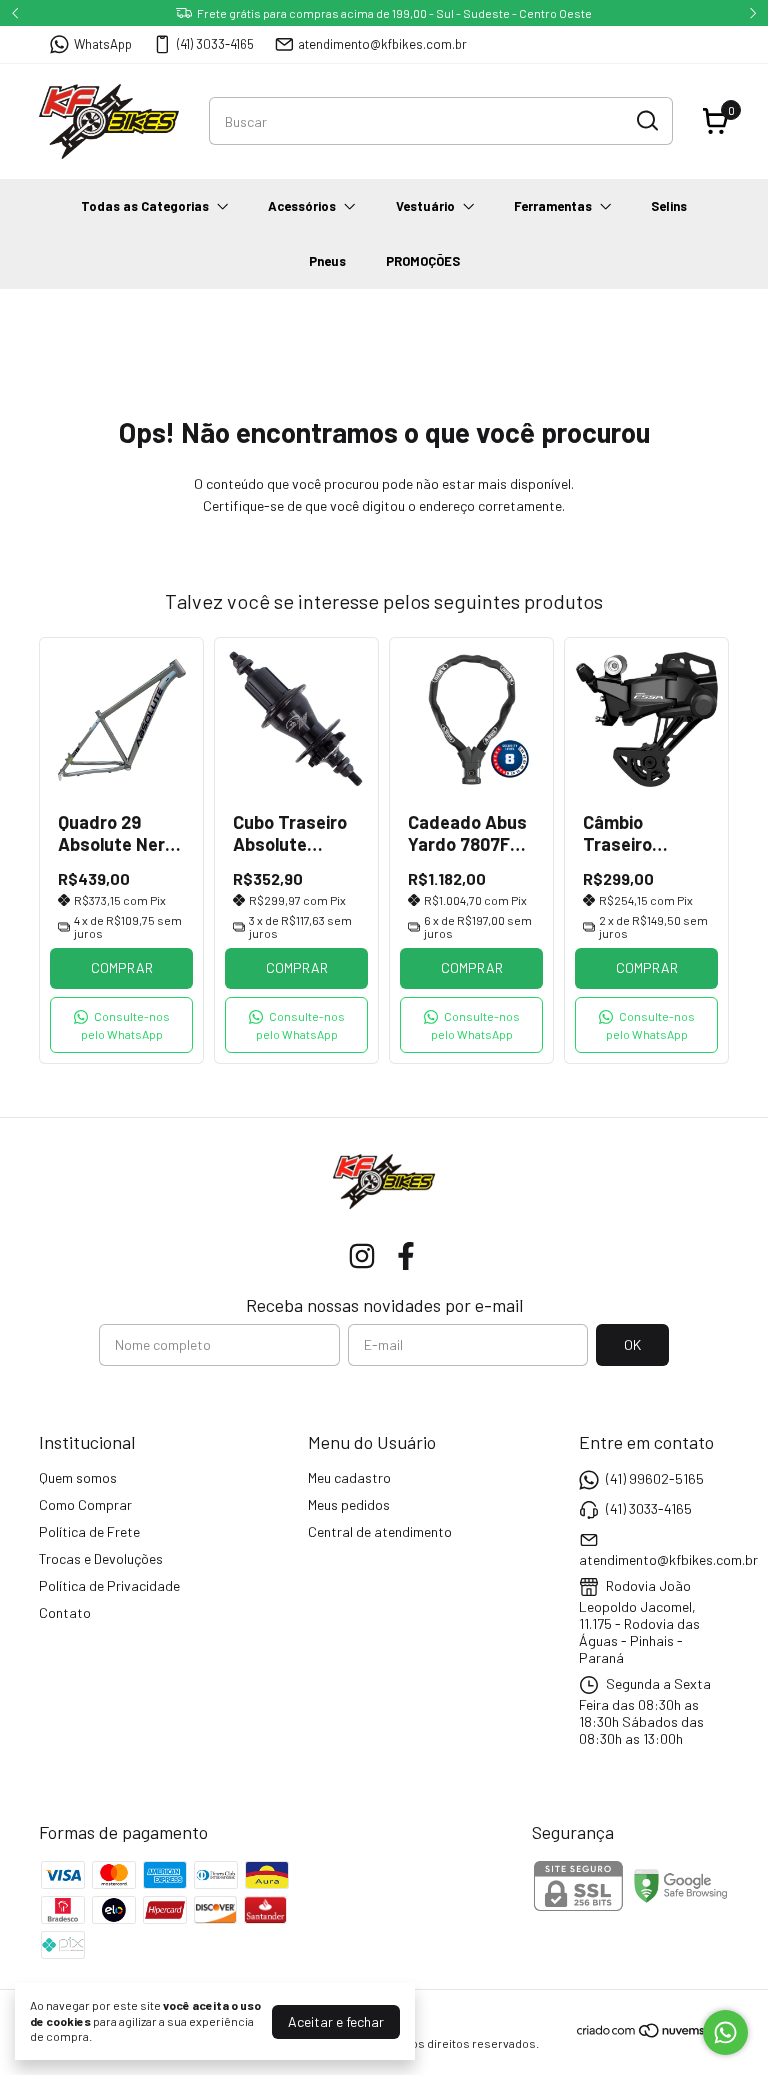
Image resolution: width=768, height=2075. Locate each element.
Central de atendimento (380, 1531)
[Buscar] (646, 120)
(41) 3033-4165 (215, 44)
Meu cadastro (349, 1477)
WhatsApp (103, 44)
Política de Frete (89, 1531)
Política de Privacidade (109, 1585)
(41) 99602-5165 (655, 1478)
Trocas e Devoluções (101, 1558)
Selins (669, 206)
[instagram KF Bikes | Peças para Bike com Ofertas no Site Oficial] (362, 1256)
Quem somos (78, 1477)
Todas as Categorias (145, 206)
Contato (65, 1612)
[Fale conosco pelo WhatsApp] (725, 2032)
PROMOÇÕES (423, 261)
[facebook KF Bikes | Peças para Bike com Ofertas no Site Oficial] (406, 1256)
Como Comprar (85, 1504)
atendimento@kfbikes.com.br (382, 44)
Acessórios (302, 206)
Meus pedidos (349, 1504)
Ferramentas (553, 206)
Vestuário (425, 206)
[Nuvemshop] (652, 2033)
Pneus (327, 261)
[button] (121, 1025)
